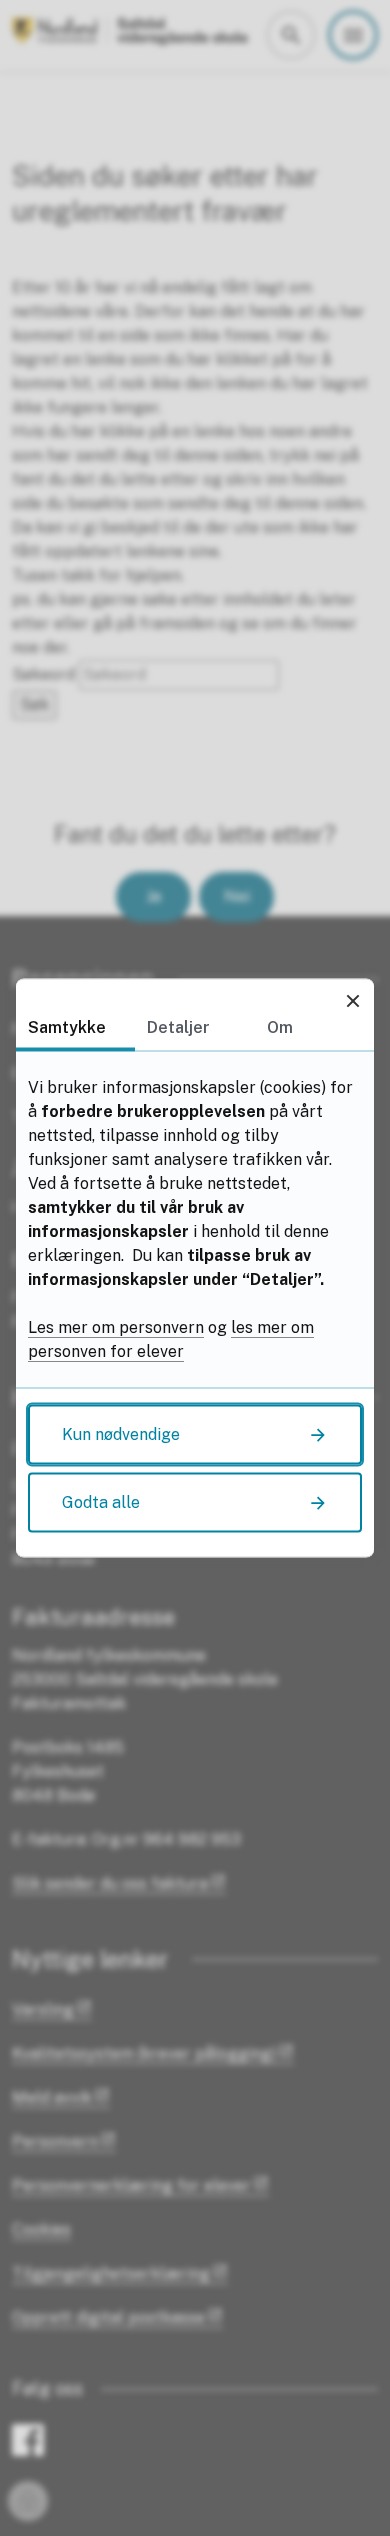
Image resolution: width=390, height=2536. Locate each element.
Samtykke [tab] (67, 1027)
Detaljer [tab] (178, 1027)
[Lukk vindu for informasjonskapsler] (352, 1000)
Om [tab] (280, 1027)
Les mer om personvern (116, 1327)
